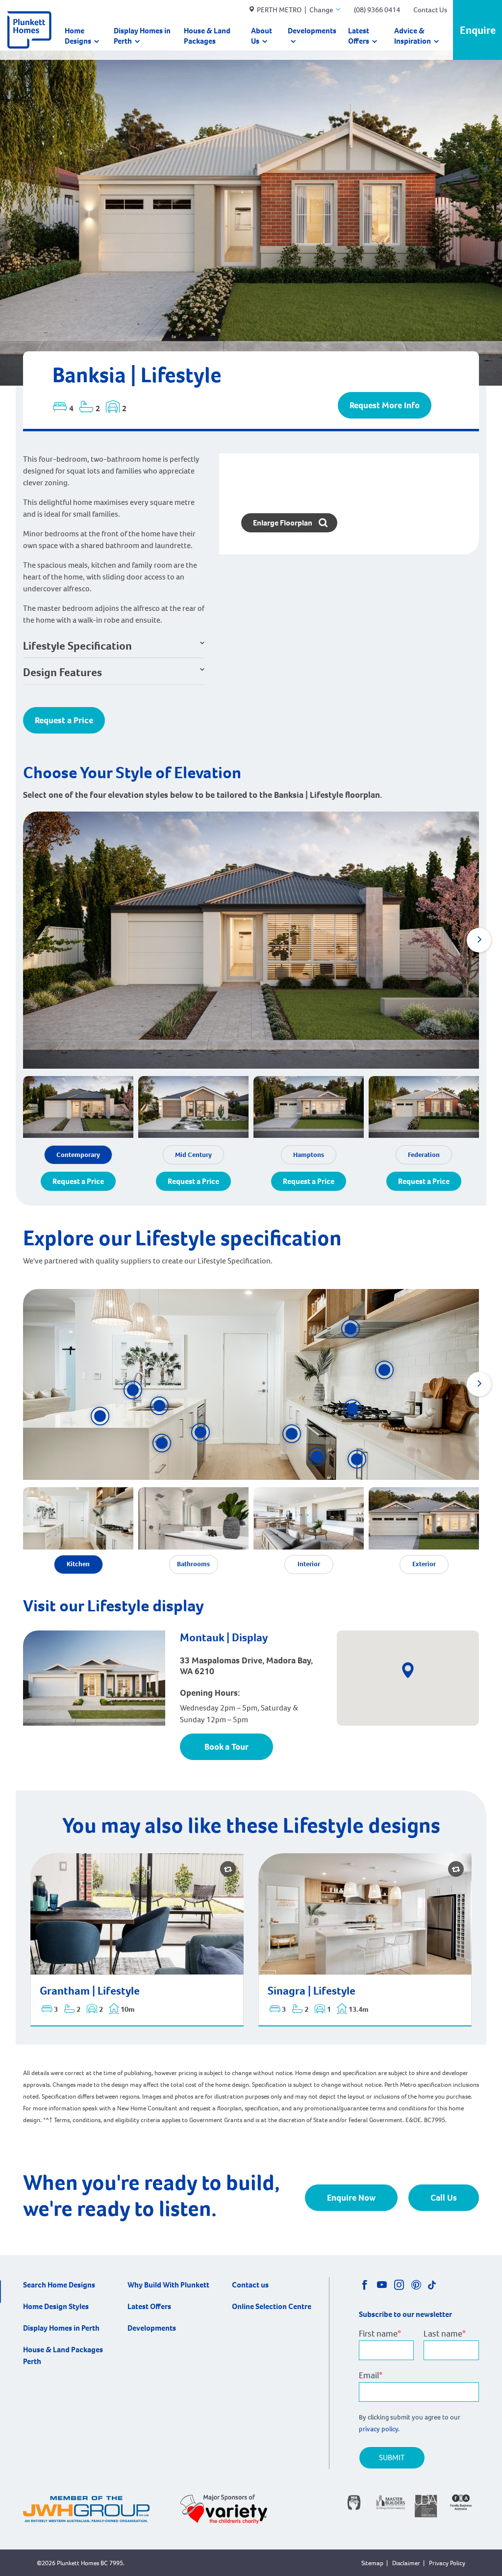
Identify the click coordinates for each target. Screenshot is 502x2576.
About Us (262, 36)
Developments (312, 31)
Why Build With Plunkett (168, 2285)
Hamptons (309, 1155)
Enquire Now (351, 2198)
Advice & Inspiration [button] (413, 36)
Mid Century (193, 1155)
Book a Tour (226, 1747)
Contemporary (78, 1155)
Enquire (478, 30)
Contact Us (430, 10)
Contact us (250, 2285)
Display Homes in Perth (142, 36)
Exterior (424, 1564)
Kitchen (78, 1564)
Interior (309, 1564)
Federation (424, 1155)
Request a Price (64, 720)
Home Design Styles (56, 2306)
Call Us (444, 2198)
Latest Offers (359, 36)
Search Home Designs (59, 2285)
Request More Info (385, 405)
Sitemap (372, 2563)
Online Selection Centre (272, 2306)
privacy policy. (380, 2429)
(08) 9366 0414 (377, 10)
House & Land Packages (207, 36)
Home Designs (78, 36)
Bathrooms (193, 1564)
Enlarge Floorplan (283, 523)
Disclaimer (406, 2563)
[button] (479, 940)
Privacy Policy (447, 2563)
